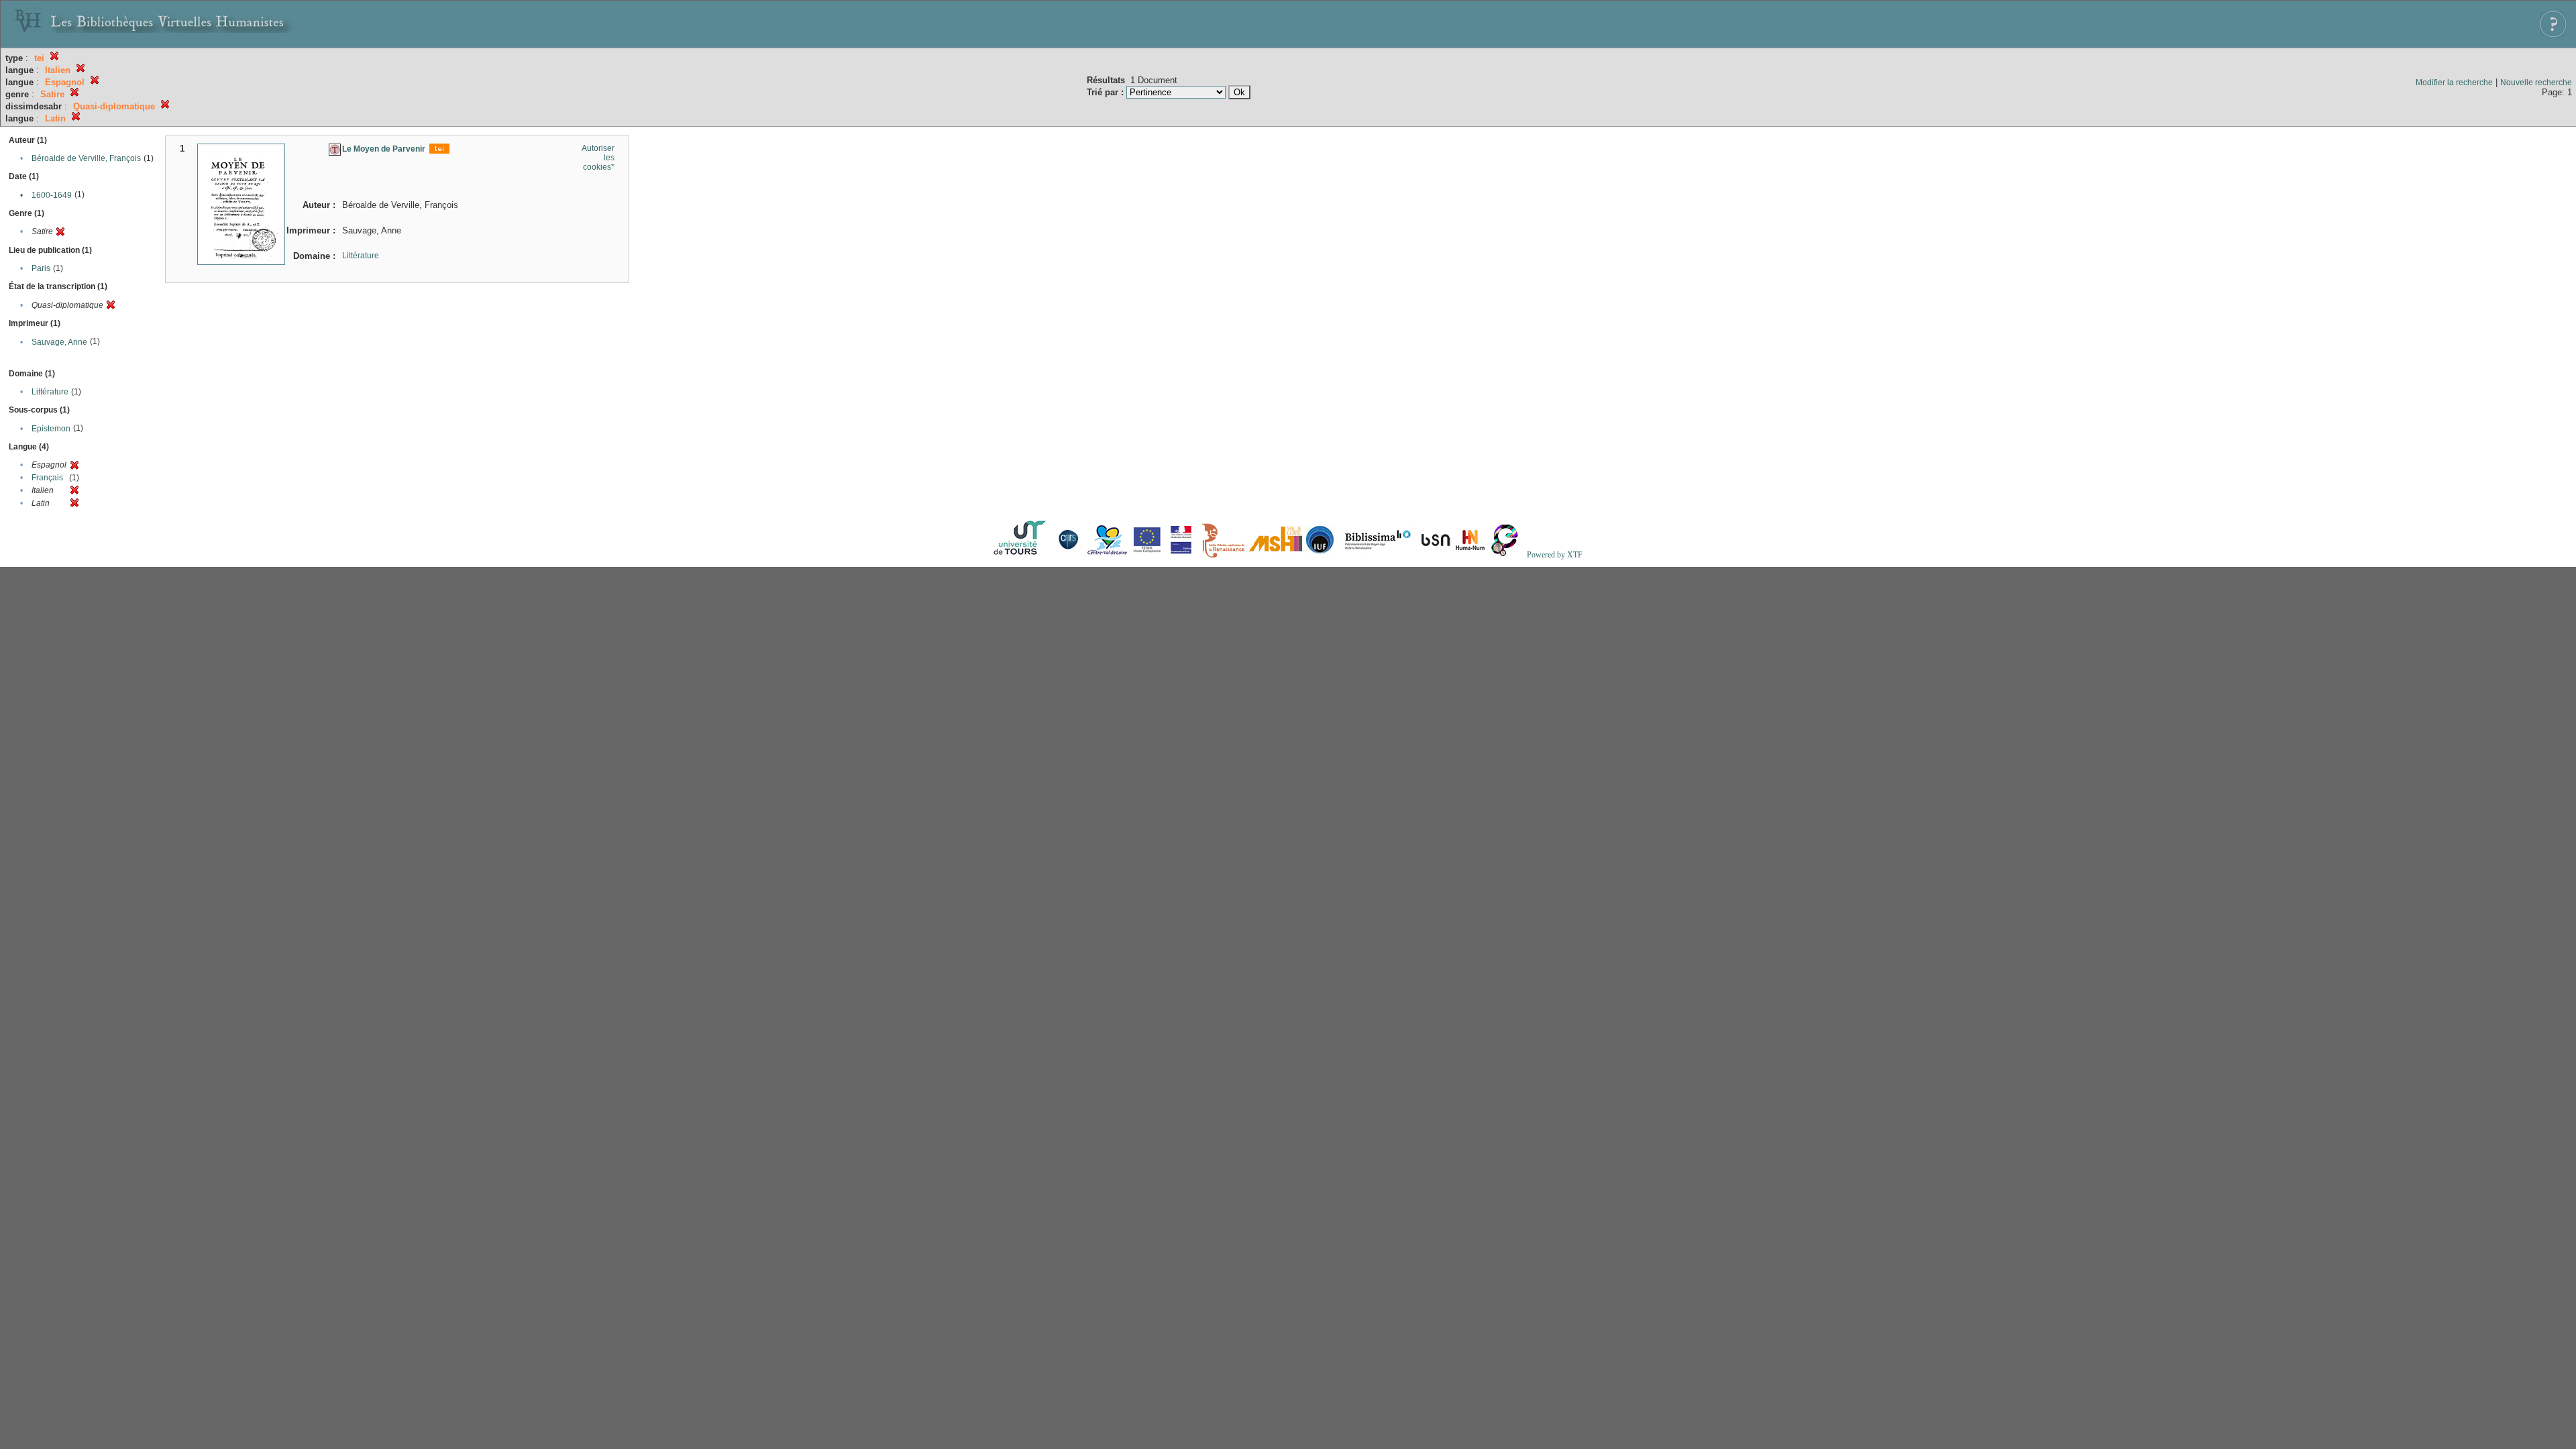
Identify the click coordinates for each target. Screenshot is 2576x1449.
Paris (41, 268)
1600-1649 (52, 195)
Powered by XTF (1555, 555)
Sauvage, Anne (59, 342)
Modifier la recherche (2454, 83)
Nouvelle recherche (2536, 83)
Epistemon (51, 429)
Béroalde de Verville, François (86, 158)
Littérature (50, 392)
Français (47, 478)
